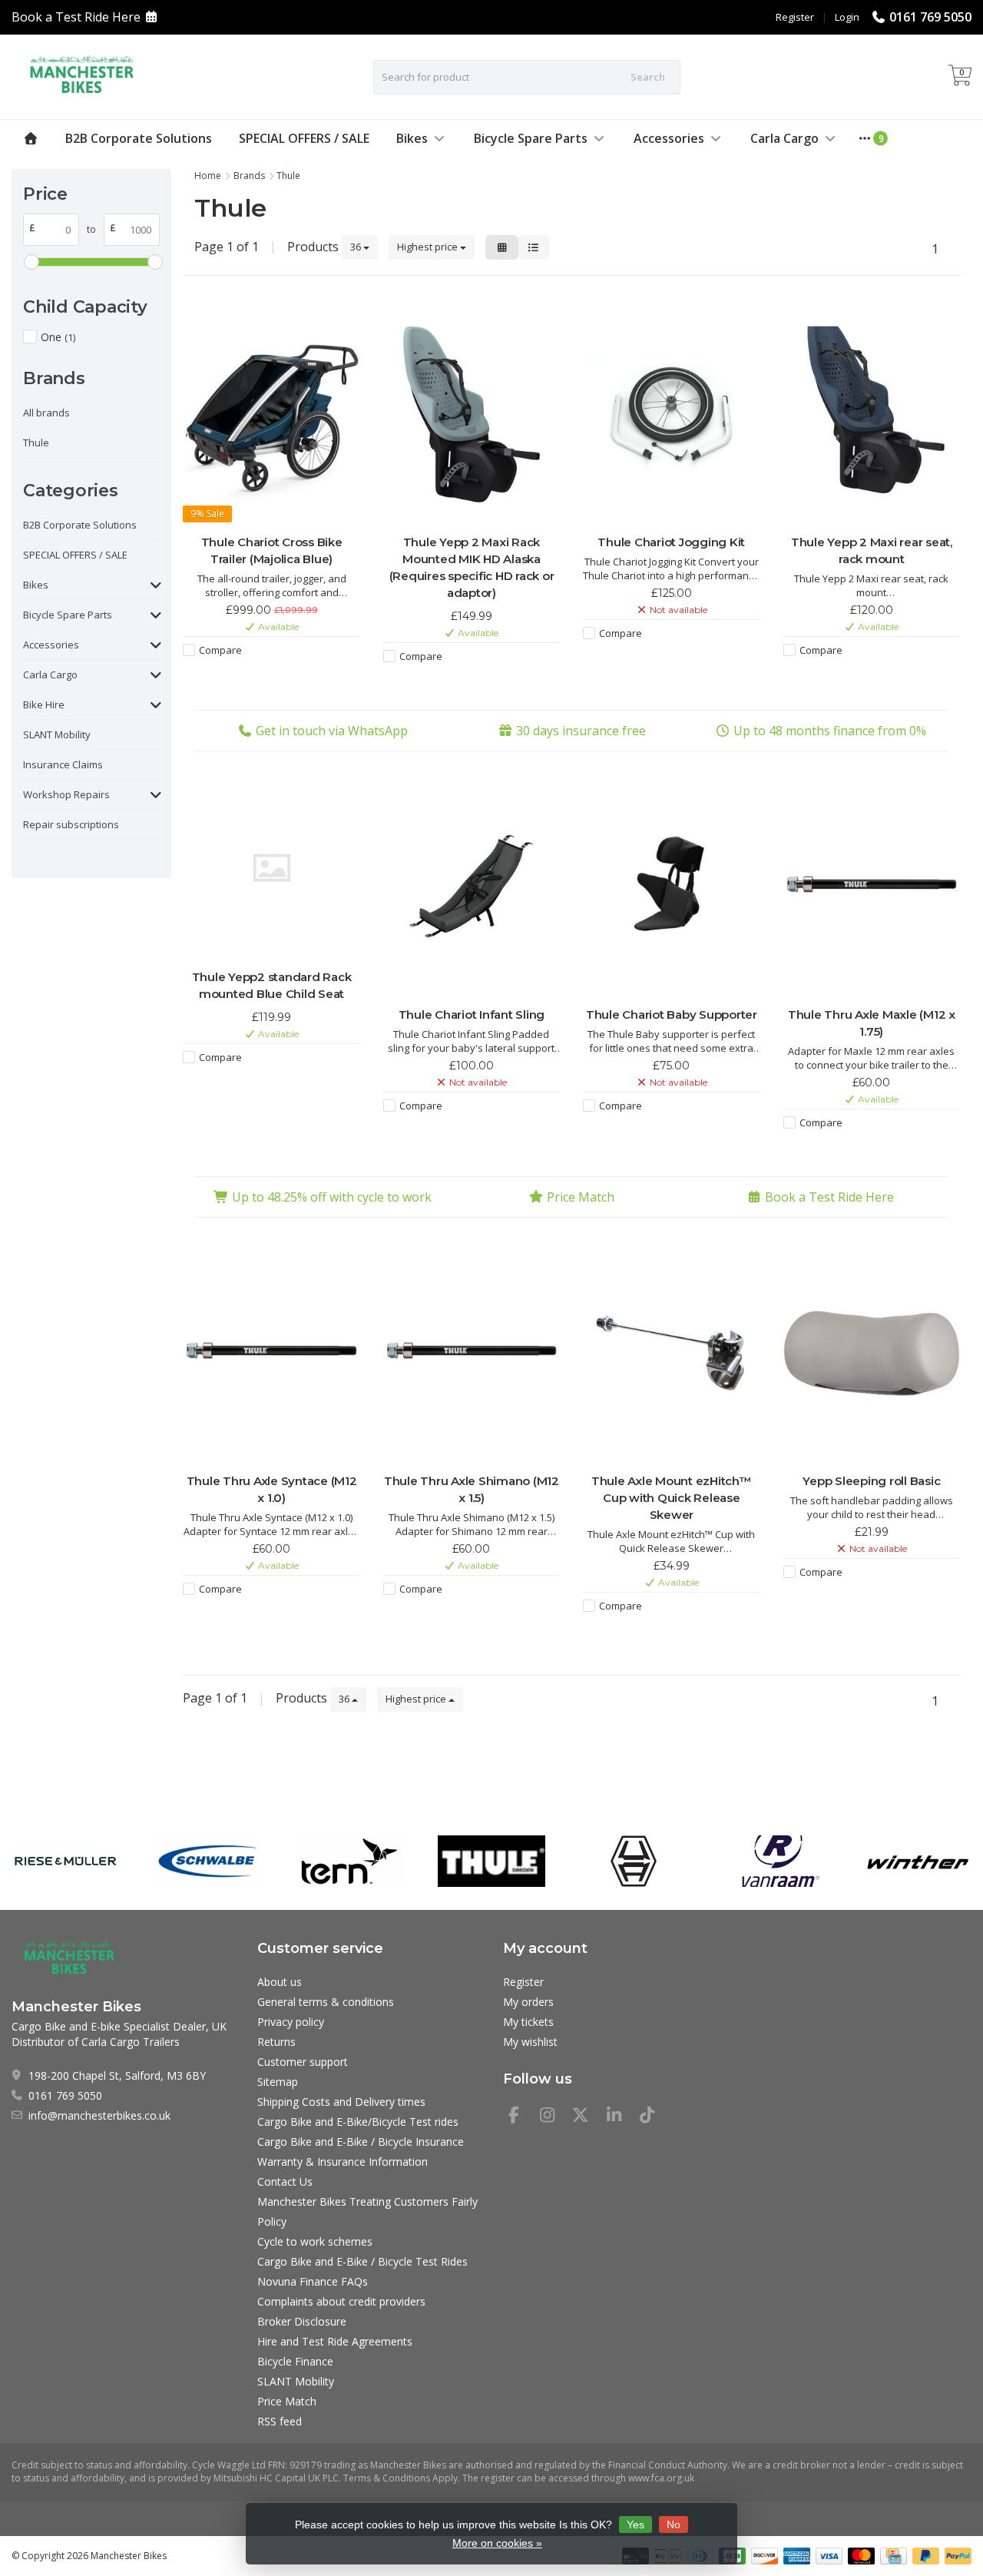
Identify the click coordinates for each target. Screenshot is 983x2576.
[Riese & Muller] (65, 1861)
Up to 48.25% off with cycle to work (332, 1197)
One (58, 337)
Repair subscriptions (71, 824)
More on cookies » (497, 2543)
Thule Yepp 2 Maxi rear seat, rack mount (872, 550)
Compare (220, 650)
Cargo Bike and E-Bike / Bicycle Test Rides (362, 2261)
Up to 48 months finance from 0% (830, 731)
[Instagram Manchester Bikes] (554, 2117)
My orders (528, 2002)
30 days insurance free (581, 731)
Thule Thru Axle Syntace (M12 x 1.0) (272, 1489)
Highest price (429, 247)
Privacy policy (291, 2022)
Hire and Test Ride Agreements (335, 2341)
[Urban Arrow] (634, 1861)
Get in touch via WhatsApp (332, 731)
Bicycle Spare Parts (531, 138)
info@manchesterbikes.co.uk (99, 2115)
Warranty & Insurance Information (343, 2162)
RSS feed (280, 2421)
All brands (46, 413)
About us (280, 1982)
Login (847, 17)
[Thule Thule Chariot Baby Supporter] (671, 887)
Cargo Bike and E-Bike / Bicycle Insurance (361, 2142)
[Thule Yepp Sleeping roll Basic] (872, 1353)
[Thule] (491, 1861)
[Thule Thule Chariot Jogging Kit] (671, 415)
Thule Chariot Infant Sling (472, 1014)
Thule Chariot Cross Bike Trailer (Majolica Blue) (272, 550)
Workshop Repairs (66, 794)
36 (357, 247)
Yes (635, 2525)
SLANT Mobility (57, 734)
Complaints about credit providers (341, 2301)
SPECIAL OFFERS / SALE (304, 138)
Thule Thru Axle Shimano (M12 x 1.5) (472, 1489)
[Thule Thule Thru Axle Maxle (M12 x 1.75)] (872, 887)
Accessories (669, 138)
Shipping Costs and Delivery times (341, 2102)
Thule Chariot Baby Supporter (672, 1014)
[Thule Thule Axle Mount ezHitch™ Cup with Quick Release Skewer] (671, 1353)
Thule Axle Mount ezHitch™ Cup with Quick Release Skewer (672, 1498)
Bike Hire (44, 705)
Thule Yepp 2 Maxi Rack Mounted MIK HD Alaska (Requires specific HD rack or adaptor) (472, 567)
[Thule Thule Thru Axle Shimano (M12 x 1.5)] (472, 1353)
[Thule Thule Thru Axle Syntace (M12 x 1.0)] (271, 1353)
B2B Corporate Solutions (139, 138)
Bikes (412, 138)
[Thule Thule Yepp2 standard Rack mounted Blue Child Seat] (271, 868)
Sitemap (278, 2082)
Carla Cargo (784, 138)
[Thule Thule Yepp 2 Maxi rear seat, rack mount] (872, 415)
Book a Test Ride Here (76, 17)
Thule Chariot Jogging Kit (671, 542)
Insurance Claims (63, 764)
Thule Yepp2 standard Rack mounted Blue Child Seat (272, 985)
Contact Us (285, 2181)
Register (795, 17)
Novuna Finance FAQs (313, 2281)
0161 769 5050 (930, 17)
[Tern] (349, 1861)
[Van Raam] (776, 1861)
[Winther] (918, 1861)
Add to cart (264, 678)
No (674, 2525)
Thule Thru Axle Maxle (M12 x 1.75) (872, 1023)
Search (648, 77)
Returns (276, 2042)
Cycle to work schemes (315, 2241)
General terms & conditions (326, 2002)
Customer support (303, 2062)
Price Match (581, 1197)
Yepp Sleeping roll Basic (871, 1481)
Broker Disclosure (302, 2321)
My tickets (528, 2022)
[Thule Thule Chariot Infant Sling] (472, 887)
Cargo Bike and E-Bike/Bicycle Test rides (358, 2122)
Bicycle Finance (295, 2361)
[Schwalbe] (207, 1861)
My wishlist (530, 2042)
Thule (36, 443)
